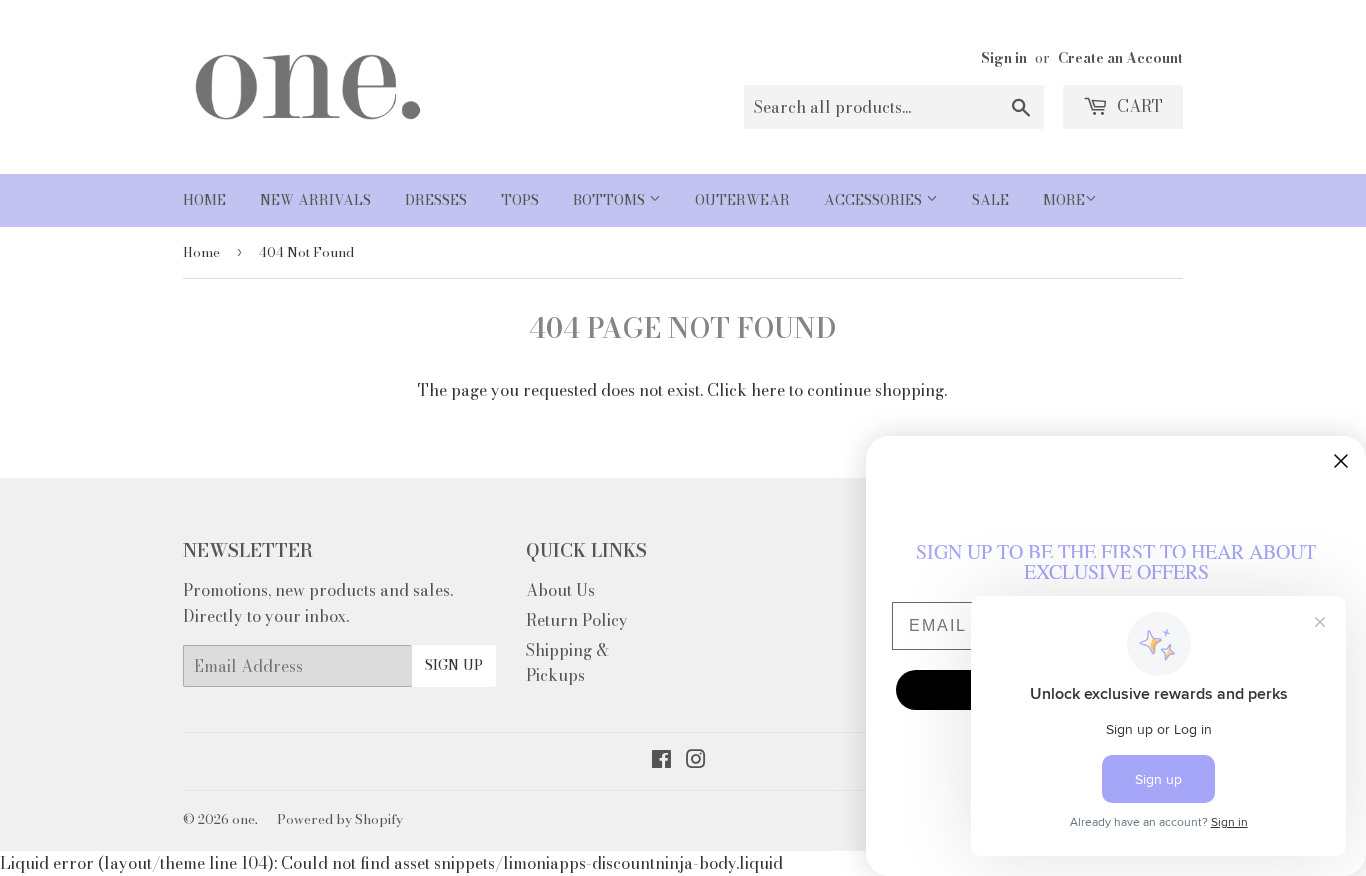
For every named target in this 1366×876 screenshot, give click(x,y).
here (768, 390)
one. (245, 819)
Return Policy (577, 620)
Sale (990, 200)
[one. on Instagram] (696, 761)
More (1064, 200)
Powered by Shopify (340, 819)
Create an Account (1120, 58)
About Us (560, 590)
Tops (520, 200)
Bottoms (611, 200)
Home (204, 200)
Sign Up (454, 665)
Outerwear (742, 200)
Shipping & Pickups (567, 663)
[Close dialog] (1341, 461)
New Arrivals (315, 200)
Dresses (436, 200)
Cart (1138, 106)
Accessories (875, 200)
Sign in (1004, 58)
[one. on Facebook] (661, 761)
